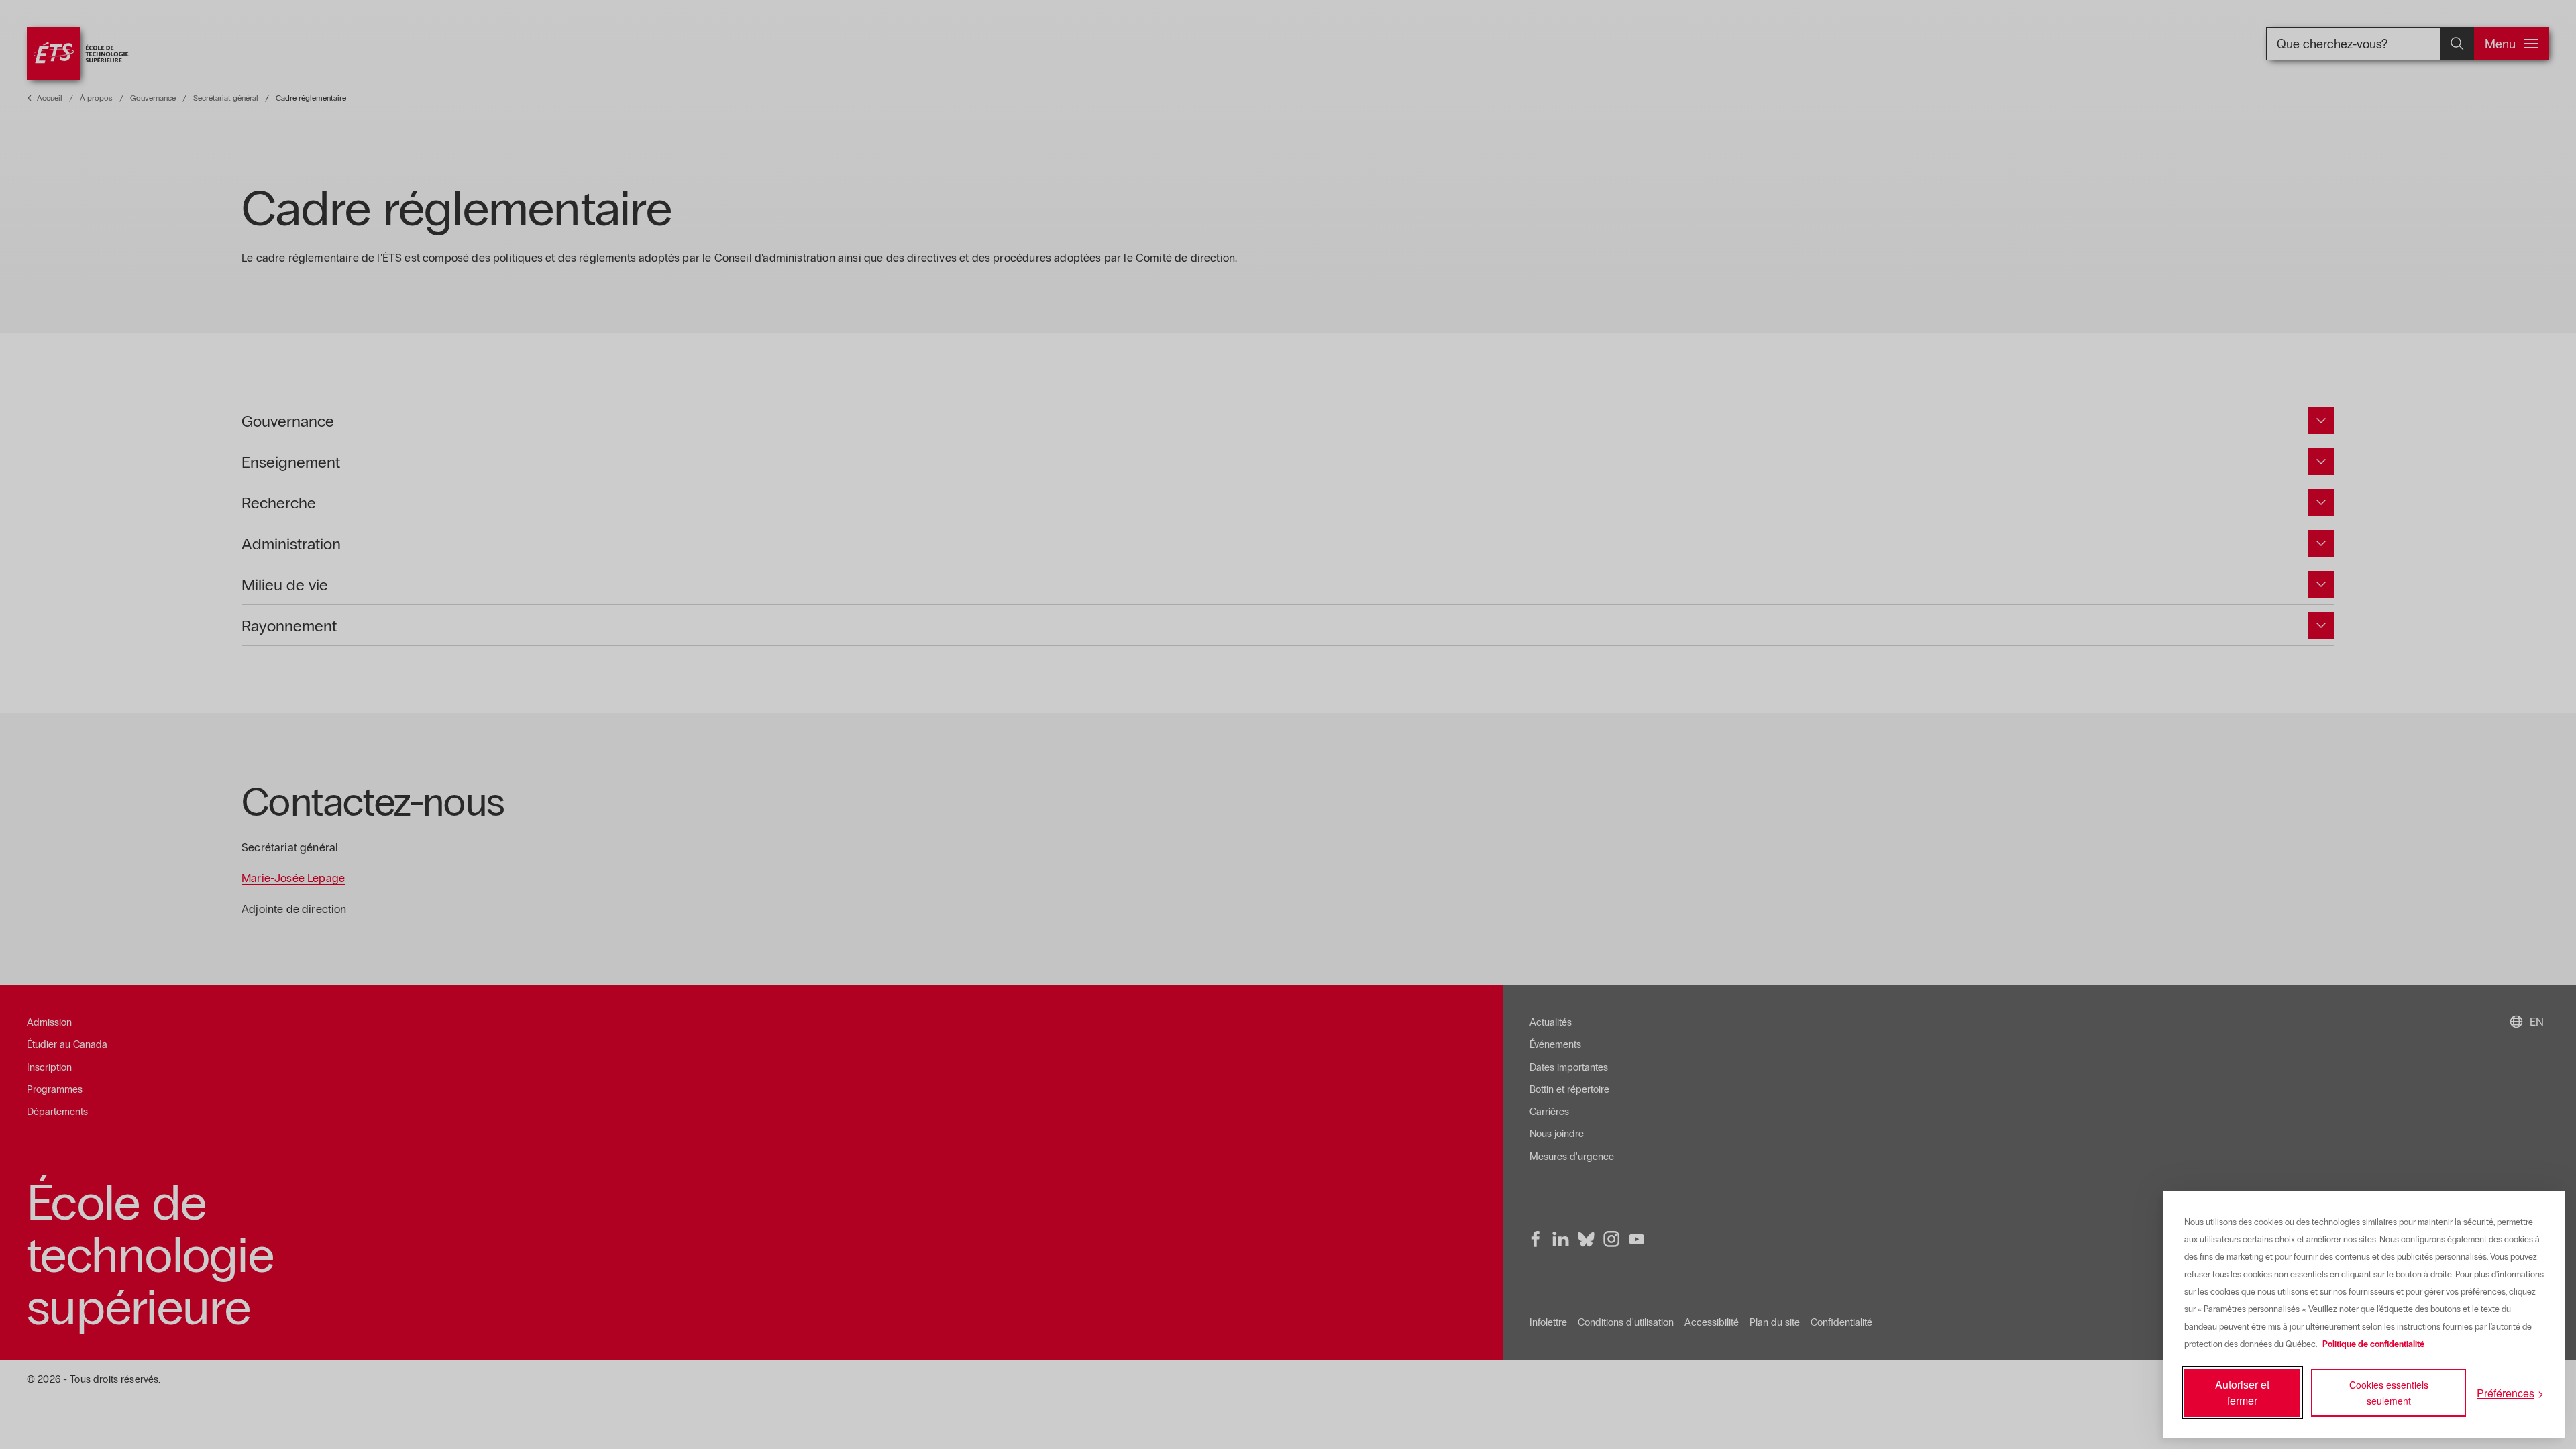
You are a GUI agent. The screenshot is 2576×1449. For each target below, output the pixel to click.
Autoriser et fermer (2242, 1392)
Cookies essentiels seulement (2389, 1393)
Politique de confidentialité (2373, 1344)
